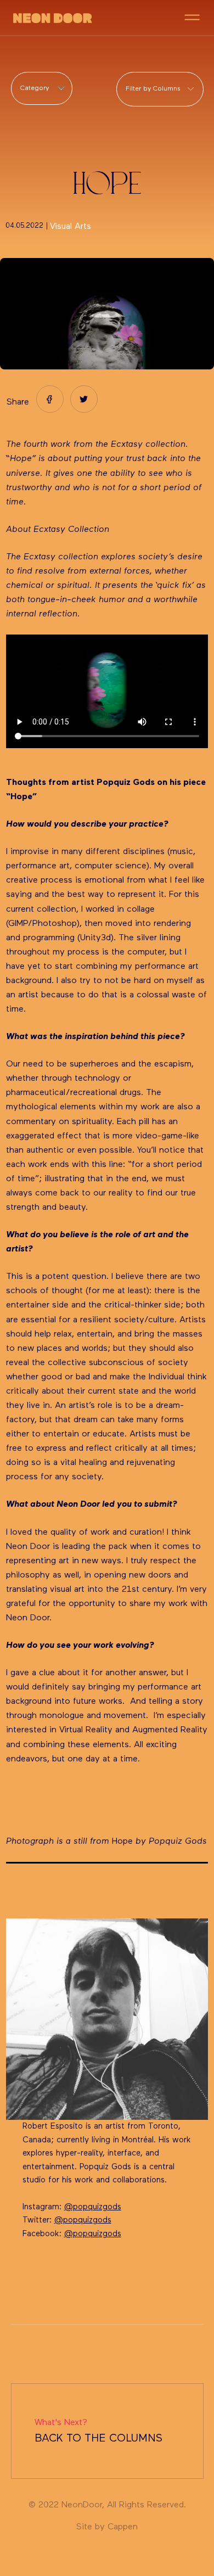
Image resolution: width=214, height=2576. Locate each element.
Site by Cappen (107, 2527)
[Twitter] (84, 399)
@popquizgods (93, 2207)
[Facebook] (50, 399)
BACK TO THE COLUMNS (98, 2431)
